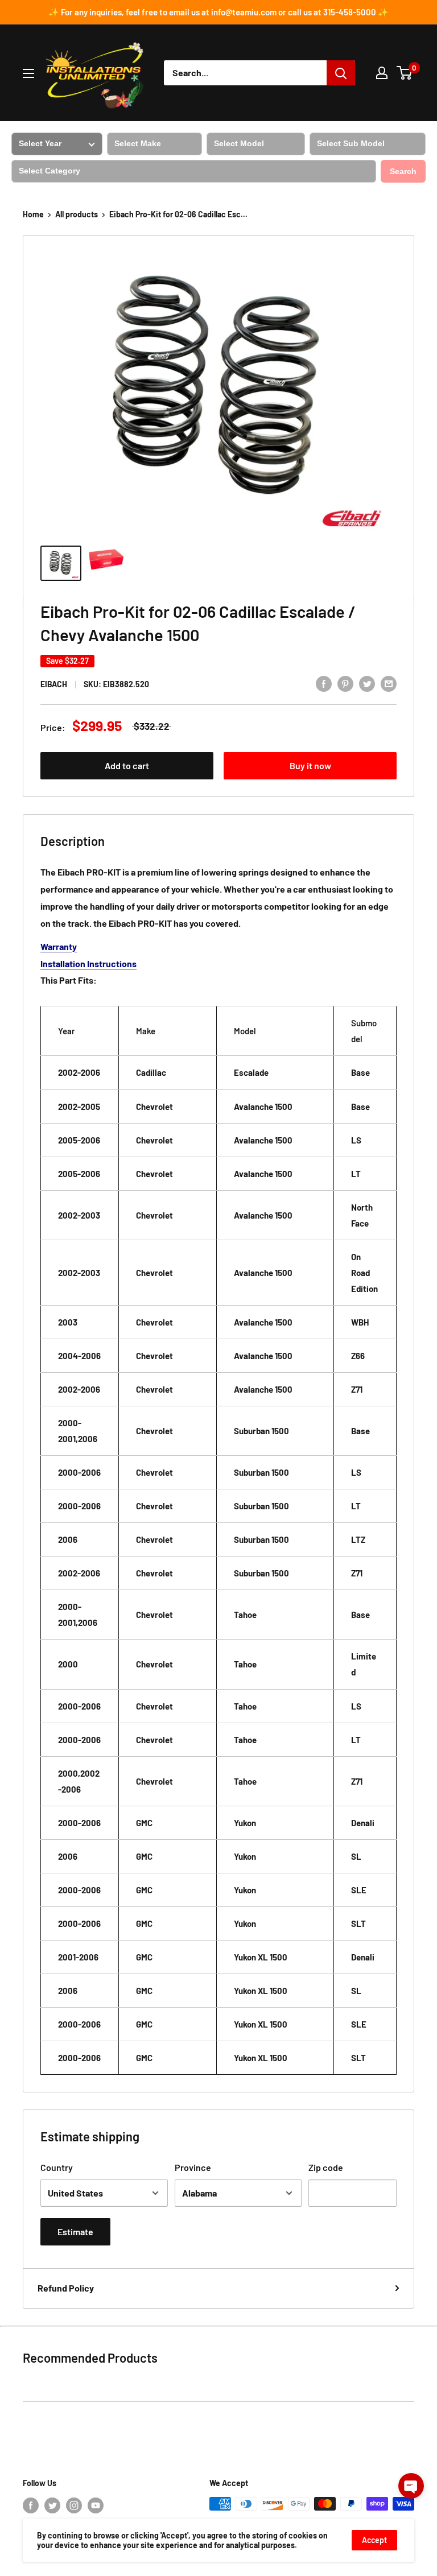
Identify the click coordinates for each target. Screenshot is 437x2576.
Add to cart (127, 765)
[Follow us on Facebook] (31, 2505)
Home (33, 214)
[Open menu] (28, 73)
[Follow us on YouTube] (96, 2505)
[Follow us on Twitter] (52, 2505)
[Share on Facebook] (324, 683)
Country (57, 2167)
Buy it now (310, 765)
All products (77, 214)
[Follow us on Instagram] (74, 2505)
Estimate (75, 2232)
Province (193, 2167)
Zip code (326, 2167)
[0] (405, 73)
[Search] (341, 73)
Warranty (59, 946)
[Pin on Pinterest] (345, 683)
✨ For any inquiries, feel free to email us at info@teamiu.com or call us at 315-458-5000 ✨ (218, 12)
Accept (374, 2540)
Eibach (54, 684)
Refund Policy (66, 2288)
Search (403, 171)
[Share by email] (389, 683)
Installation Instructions (88, 963)
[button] (411, 2486)
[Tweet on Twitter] (367, 683)
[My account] (382, 73)
